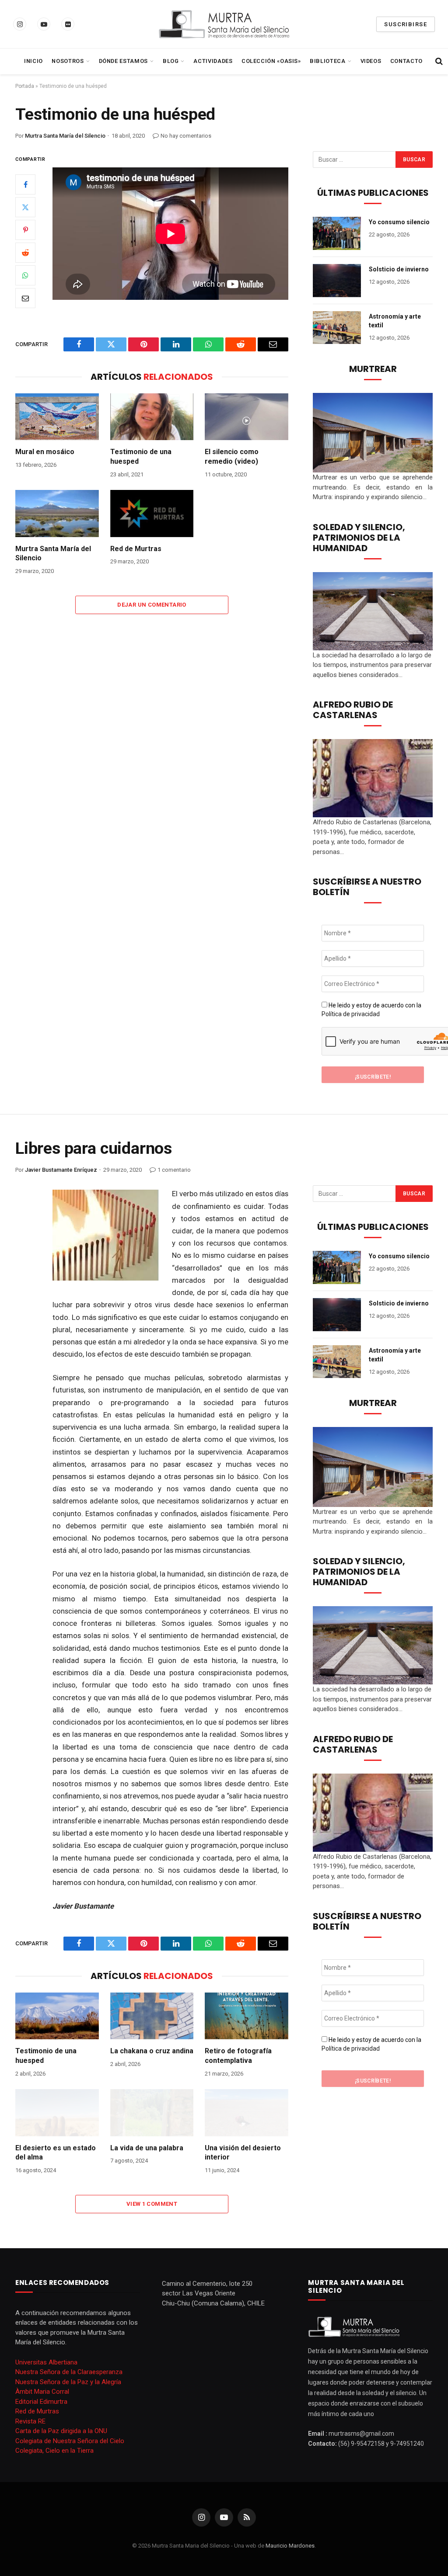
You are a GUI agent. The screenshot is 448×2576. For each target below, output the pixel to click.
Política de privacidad (351, 1014)
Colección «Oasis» (271, 61)
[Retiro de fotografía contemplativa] (247, 2016)
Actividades (213, 61)
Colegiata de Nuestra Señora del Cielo (70, 2441)
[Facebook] (25, 184)
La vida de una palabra (147, 2148)
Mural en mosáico (45, 452)
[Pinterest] (25, 230)
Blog (171, 61)
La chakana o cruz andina (152, 2051)
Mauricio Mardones (290, 2546)
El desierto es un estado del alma (56, 2153)
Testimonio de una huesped (141, 457)
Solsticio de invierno (399, 269)
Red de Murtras (136, 549)
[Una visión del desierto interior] (247, 2113)
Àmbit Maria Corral (42, 2392)
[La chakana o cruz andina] (152, 2016)
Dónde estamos (123, 61)
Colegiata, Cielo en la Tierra (54, 2451)
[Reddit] (25, 253)
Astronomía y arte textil (395, 321)
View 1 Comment (152, 2204)
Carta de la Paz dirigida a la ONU (61, 2431)
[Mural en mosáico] (57, 417)
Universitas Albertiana (46, 2362)
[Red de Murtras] (152, 513)
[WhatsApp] (25, 275)
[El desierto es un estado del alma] (57, 2113)
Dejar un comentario (152, 605)
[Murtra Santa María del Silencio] (224, 24)
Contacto (406, 61)
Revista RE (30, 2421)
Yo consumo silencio (399, 222)
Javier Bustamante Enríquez (61, 1170)
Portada (25, 86)
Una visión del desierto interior (243, 2153)
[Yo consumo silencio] (337, 233)
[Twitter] (25, 207)
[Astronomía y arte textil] (337, 328)
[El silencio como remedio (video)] (247, 417)
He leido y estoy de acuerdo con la (371, 1010)
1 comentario (174, 1170)
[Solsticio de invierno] (337, 281)
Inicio (33, 61)
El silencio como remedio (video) (232, 457)
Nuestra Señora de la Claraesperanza (69, 2372)
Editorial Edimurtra (41, 2402)
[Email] (25, 298)
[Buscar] (438, 61)
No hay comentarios (186, 136)
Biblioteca (327, 61)
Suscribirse (406, 24)
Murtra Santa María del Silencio (65, 136)
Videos (371, 61)
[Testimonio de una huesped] (152, 417)
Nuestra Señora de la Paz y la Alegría (68, 2382)
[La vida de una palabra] (152, 2113)
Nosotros (68, 61)
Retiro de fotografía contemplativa (238, 2056)
